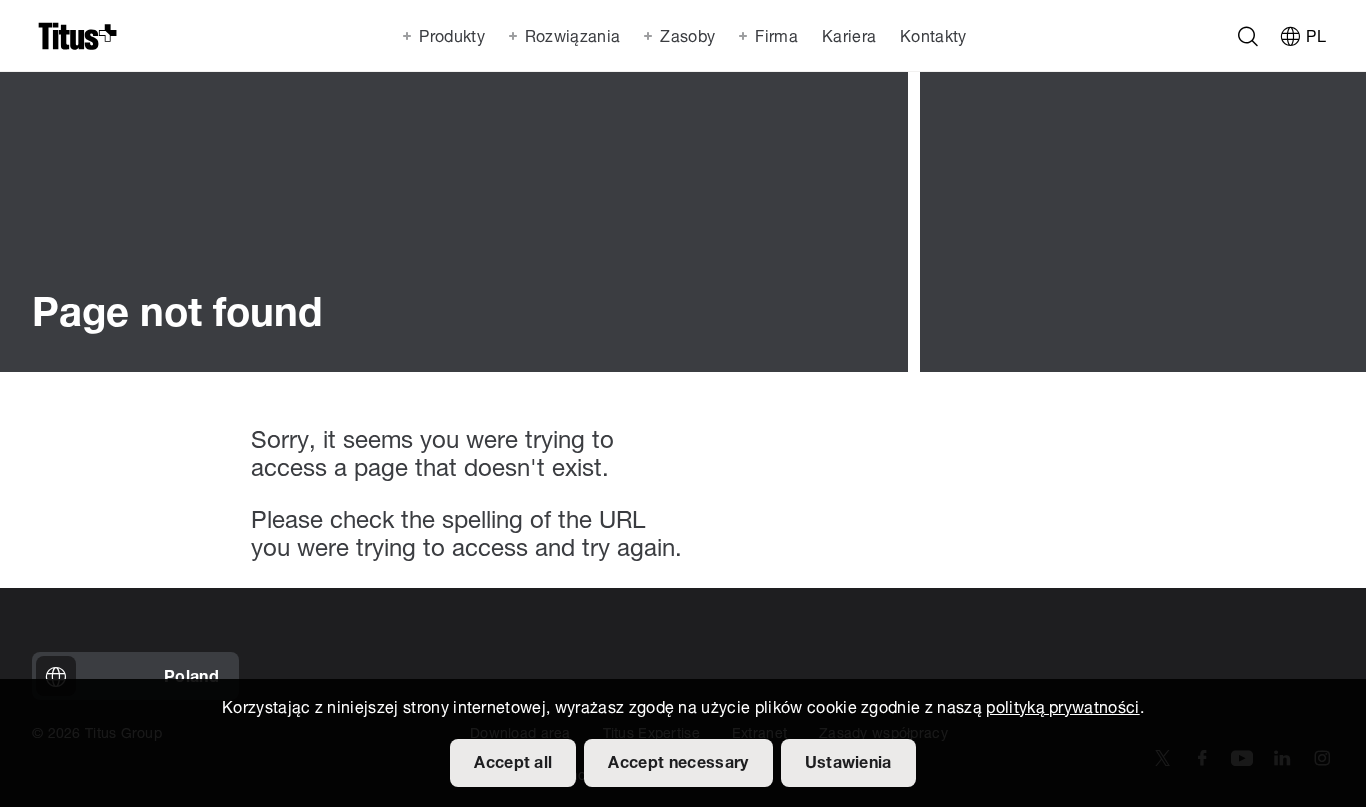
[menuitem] (847, 36)
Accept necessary (678, 764)
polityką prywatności (1062, 709)
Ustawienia (848, 764)
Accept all (513, 764)
